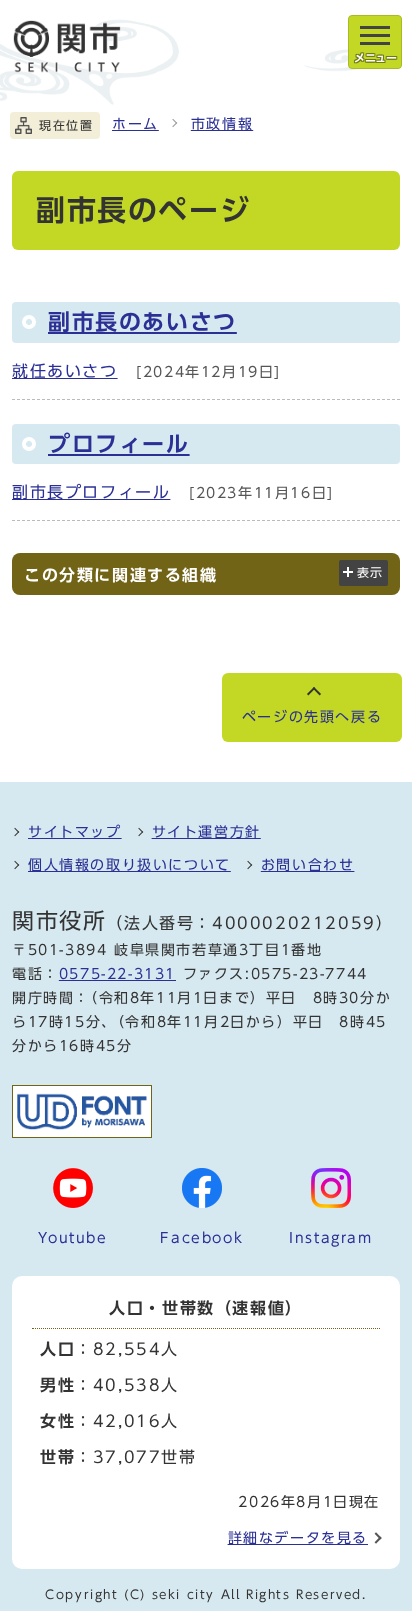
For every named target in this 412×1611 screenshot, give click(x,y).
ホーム (135, 124)
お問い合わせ (308, 865)
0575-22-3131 (117, 974)
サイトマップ (75, 832)
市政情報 (222, 124)
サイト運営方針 (206, 832)
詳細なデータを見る (298, 1538)
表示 (370, 572)
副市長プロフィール (91, 492)
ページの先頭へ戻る (312, 717)
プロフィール (119, 444)
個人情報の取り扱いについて (129, 865)
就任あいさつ (65, 371)
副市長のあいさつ (142, 322)
